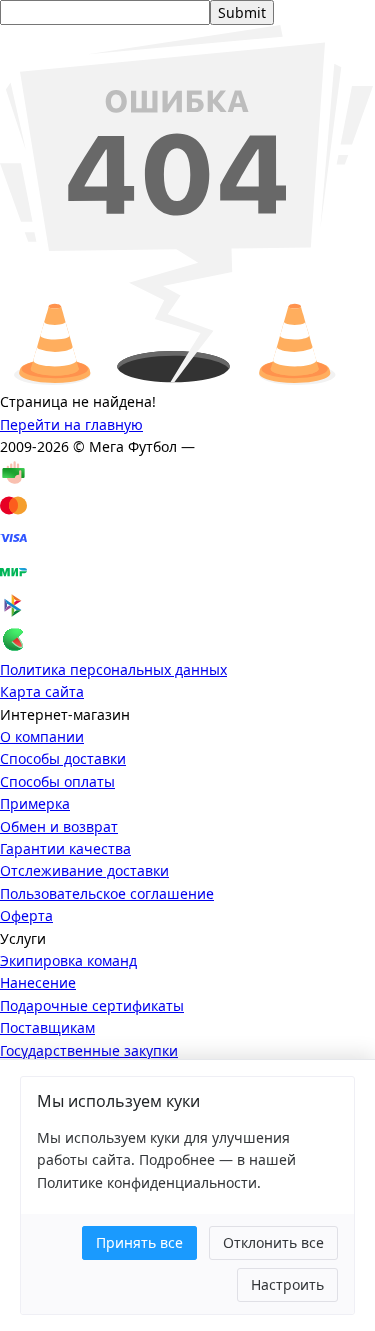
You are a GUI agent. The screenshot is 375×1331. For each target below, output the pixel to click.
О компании (42, 736)
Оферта (26, 915)
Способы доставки (63, 758)
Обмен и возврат (59, 826)
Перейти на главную (71, 424)
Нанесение (38, 982)
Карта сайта (42, 691)
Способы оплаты (57, 781)
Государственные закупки (89, 1050)
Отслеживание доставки (84, 870)
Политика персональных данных (113, 669)
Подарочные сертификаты (92, 1005)
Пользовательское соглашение (107, 893)
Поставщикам (47, 1027)
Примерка (35, 803)
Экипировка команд (68, 960)
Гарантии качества (65, 848)
